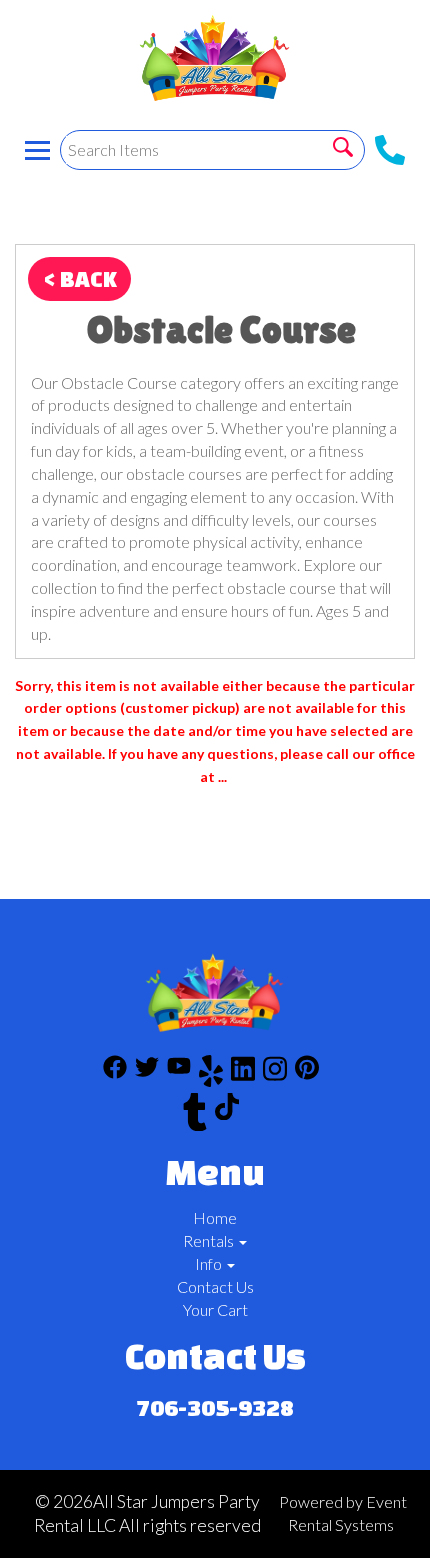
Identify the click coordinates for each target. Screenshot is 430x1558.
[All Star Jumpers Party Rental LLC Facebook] (115, 1074)
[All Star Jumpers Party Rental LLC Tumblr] (195, 1115)
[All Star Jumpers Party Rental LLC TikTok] (227, 1115)
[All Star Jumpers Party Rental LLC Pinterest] (307, 1074)
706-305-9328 (215, 1407)
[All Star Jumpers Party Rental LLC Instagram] (275, 1074)
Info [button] (210, 1263)
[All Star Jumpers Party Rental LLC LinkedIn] (243, 1074)
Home (215, 1217)
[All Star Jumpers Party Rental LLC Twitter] (147, 1074)
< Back (79, 278)
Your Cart (215, 1309)
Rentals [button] (210, 1240)
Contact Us (215, 1286)
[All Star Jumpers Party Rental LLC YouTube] (179, 1074)
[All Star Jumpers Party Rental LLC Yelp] (211, 1074)
